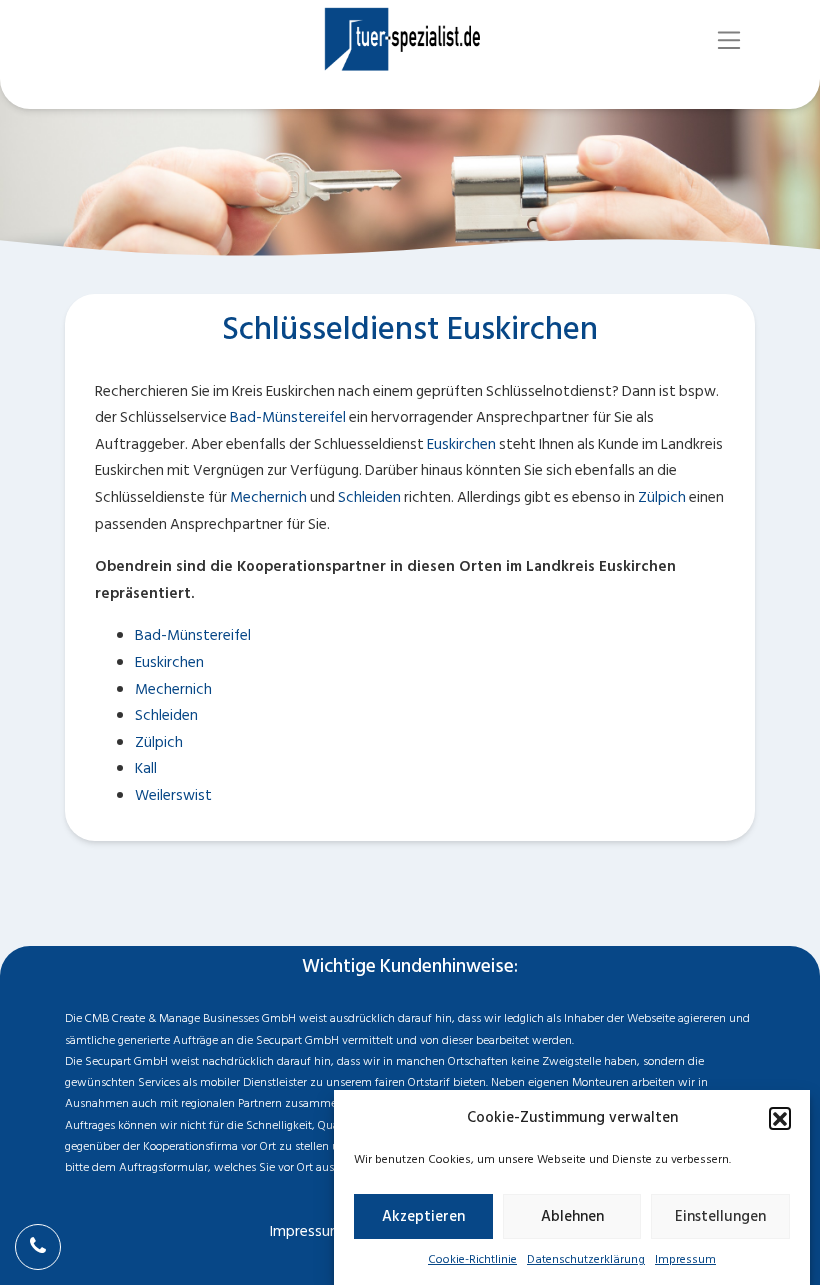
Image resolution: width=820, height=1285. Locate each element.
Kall (146, 768)
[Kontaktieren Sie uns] (38, 1247)
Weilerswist (173, 795)
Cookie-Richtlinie (472, 1259)
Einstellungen (720, 1216)
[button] (780, 1118)
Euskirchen (461, 444)
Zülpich (662, 497)
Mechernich (268, 497)
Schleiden (369, 497)
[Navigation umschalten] (729, 40)
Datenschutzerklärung (586, 1259)
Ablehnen (572, 1216)
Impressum (685, 1259)
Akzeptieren (423, 1216)
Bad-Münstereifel (288, 417)
